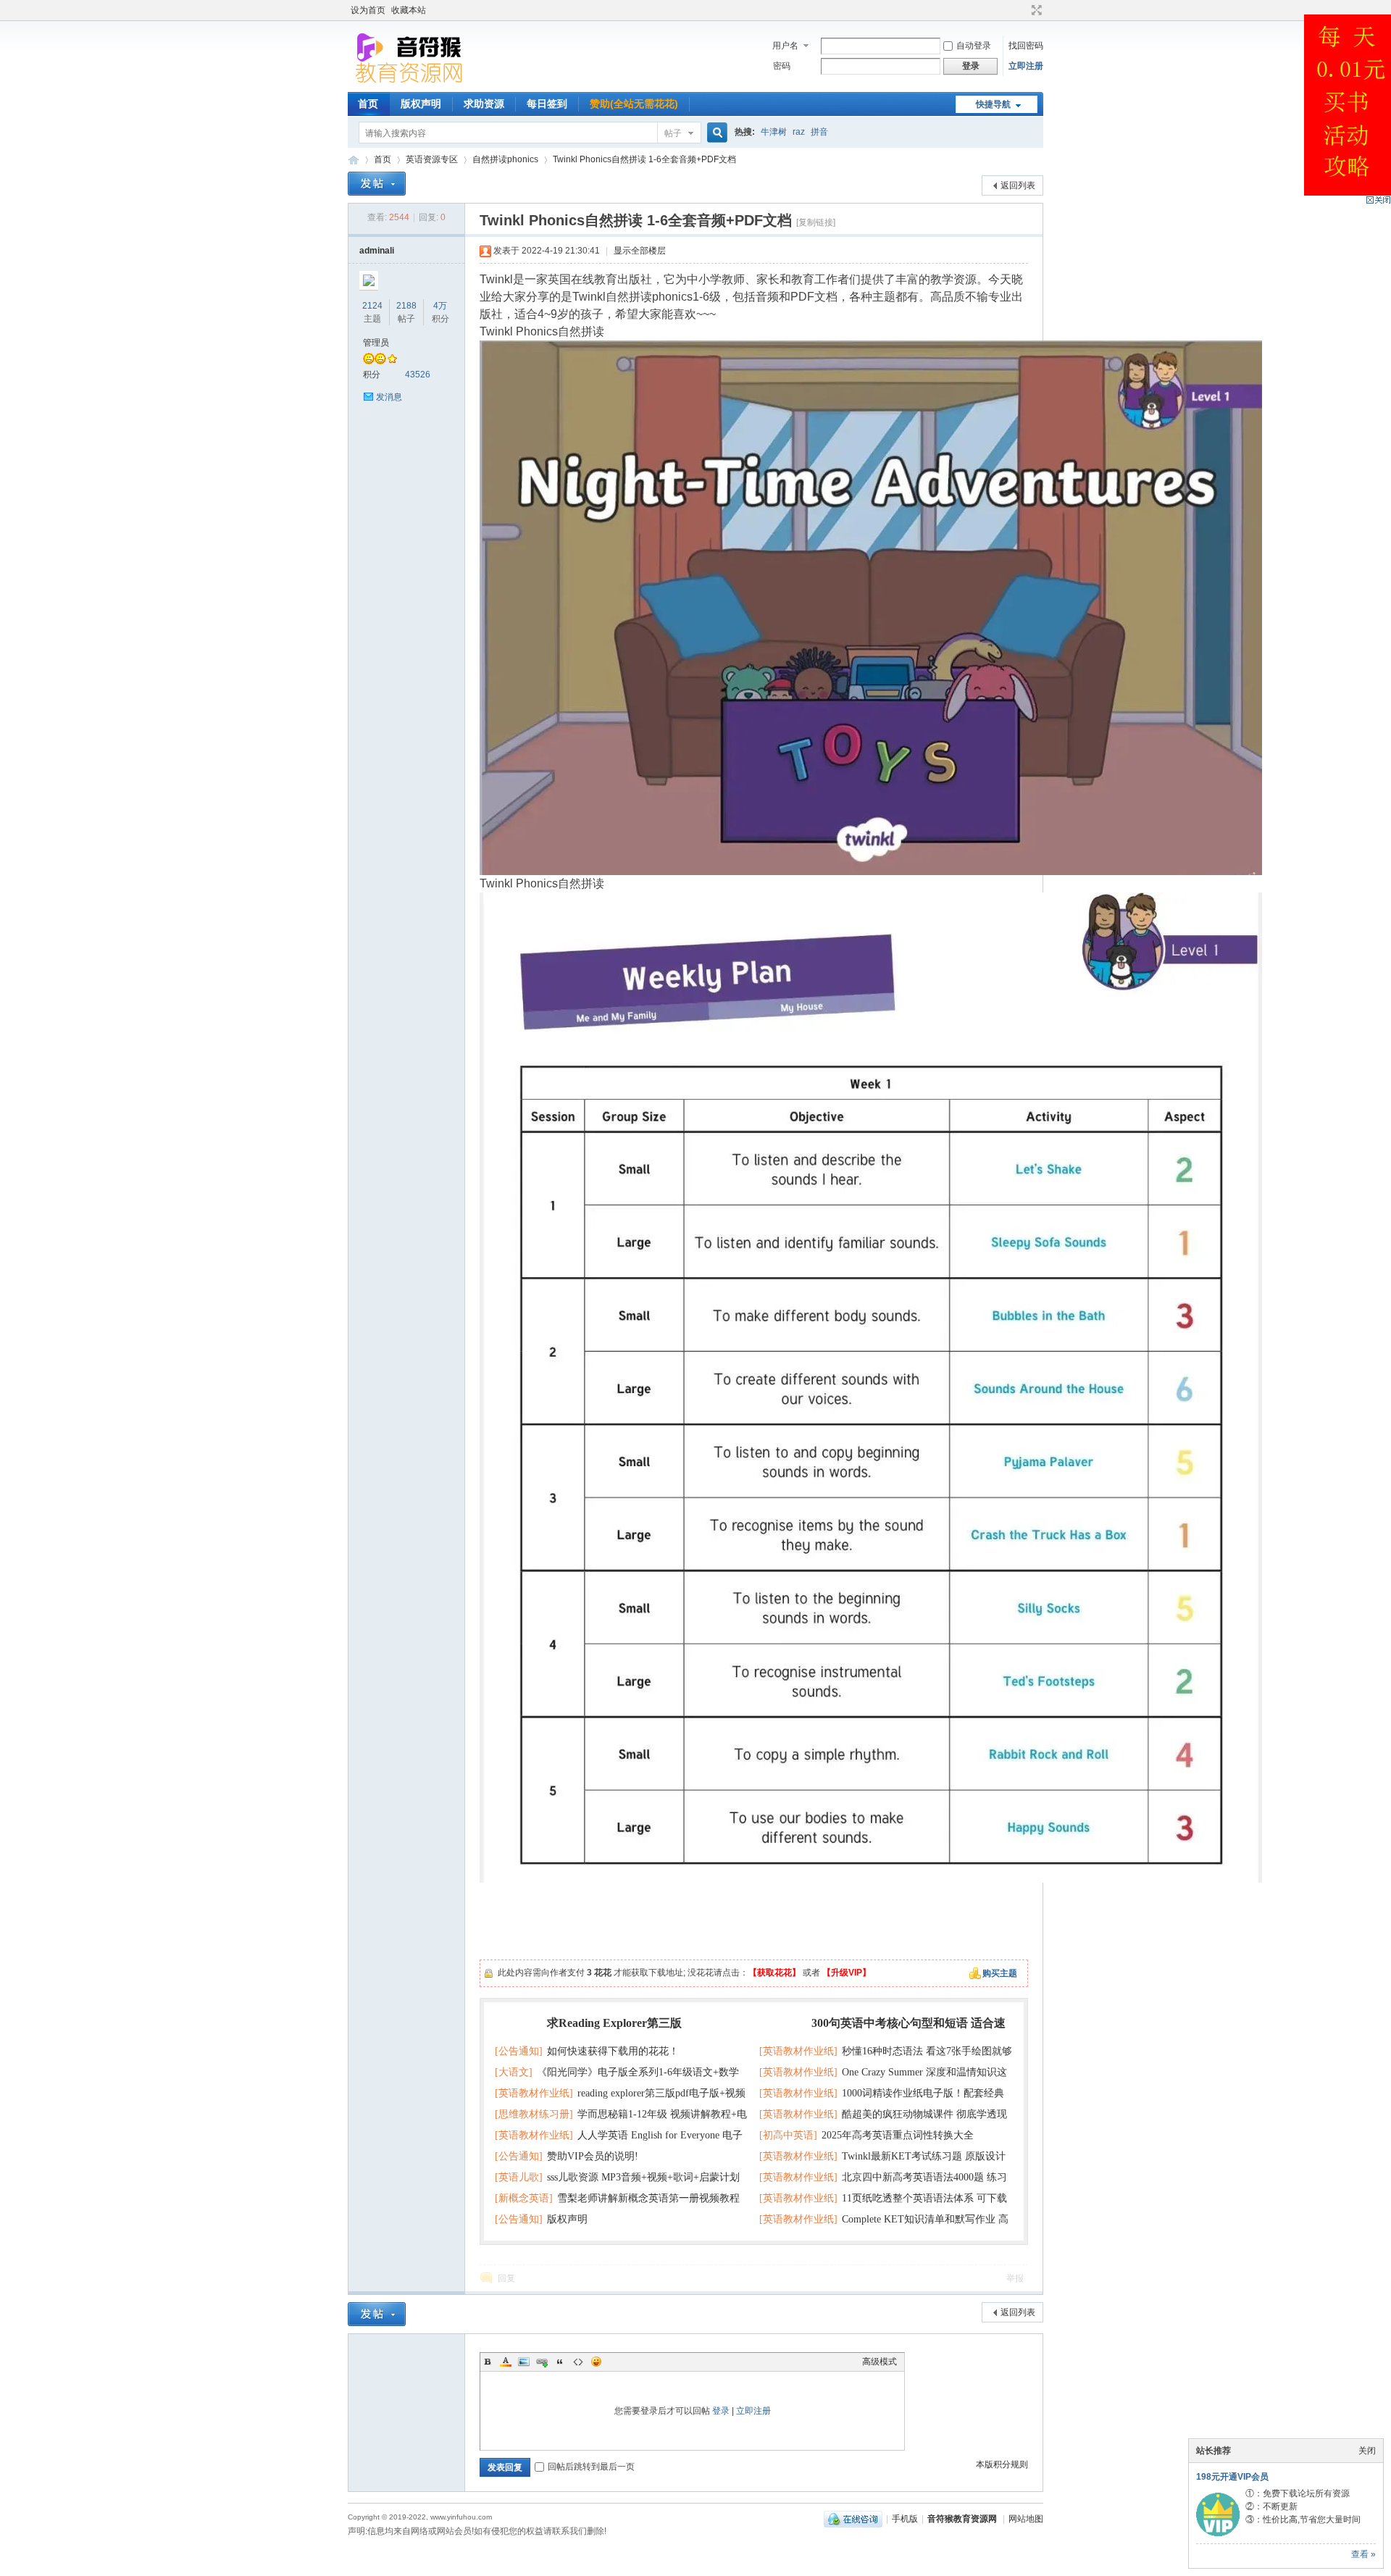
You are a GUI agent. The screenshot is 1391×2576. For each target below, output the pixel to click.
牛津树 (774, 132)
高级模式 (880, 2362)
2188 (406, 306)
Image (524, 2362)
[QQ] (853, 2519)
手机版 (905, 2519)
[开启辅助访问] (1023, 10)
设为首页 (368, 10)
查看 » (1363, 2554)
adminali (377, 251)
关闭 (1367, 2451)
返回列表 (1018, 185)
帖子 (673, 133)
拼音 (819, 132)
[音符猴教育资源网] (412, 83)
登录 (721, 2411)
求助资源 (484, 104)
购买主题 (1000, 1973)
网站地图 (1026, 2519)
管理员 (376, 343)
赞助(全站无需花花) (634, 104)
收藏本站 (409, 10)
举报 (1015, 2278)
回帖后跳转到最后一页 (591, 2467)
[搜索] (715, 133)
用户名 (785, 46)
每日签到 (547, 104)
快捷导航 (993, 104)
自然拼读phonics (505, 159)
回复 (506, 2278)
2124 (372, 306)
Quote (560, 2362)
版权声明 (421, 104)
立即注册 (1026, 66)
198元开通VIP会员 (1232, 2477)
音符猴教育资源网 (354, 160)
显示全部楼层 (640, 251)
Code (578, 2362)
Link (542, 2362)
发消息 (389, 397)
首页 (368, 104)
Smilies (596, 2362)
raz (799, 132)
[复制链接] (816, 222)
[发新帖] (377, 184)
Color (506, 2362)
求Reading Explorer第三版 (614, 2023)
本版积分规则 (1002, 2464)
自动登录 (974, 46)
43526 (418, 375)
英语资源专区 (432, 159)
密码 (782, 66)
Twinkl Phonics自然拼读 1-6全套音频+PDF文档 (644, 159)
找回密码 (1026, 46)
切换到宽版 (1035, 10)
